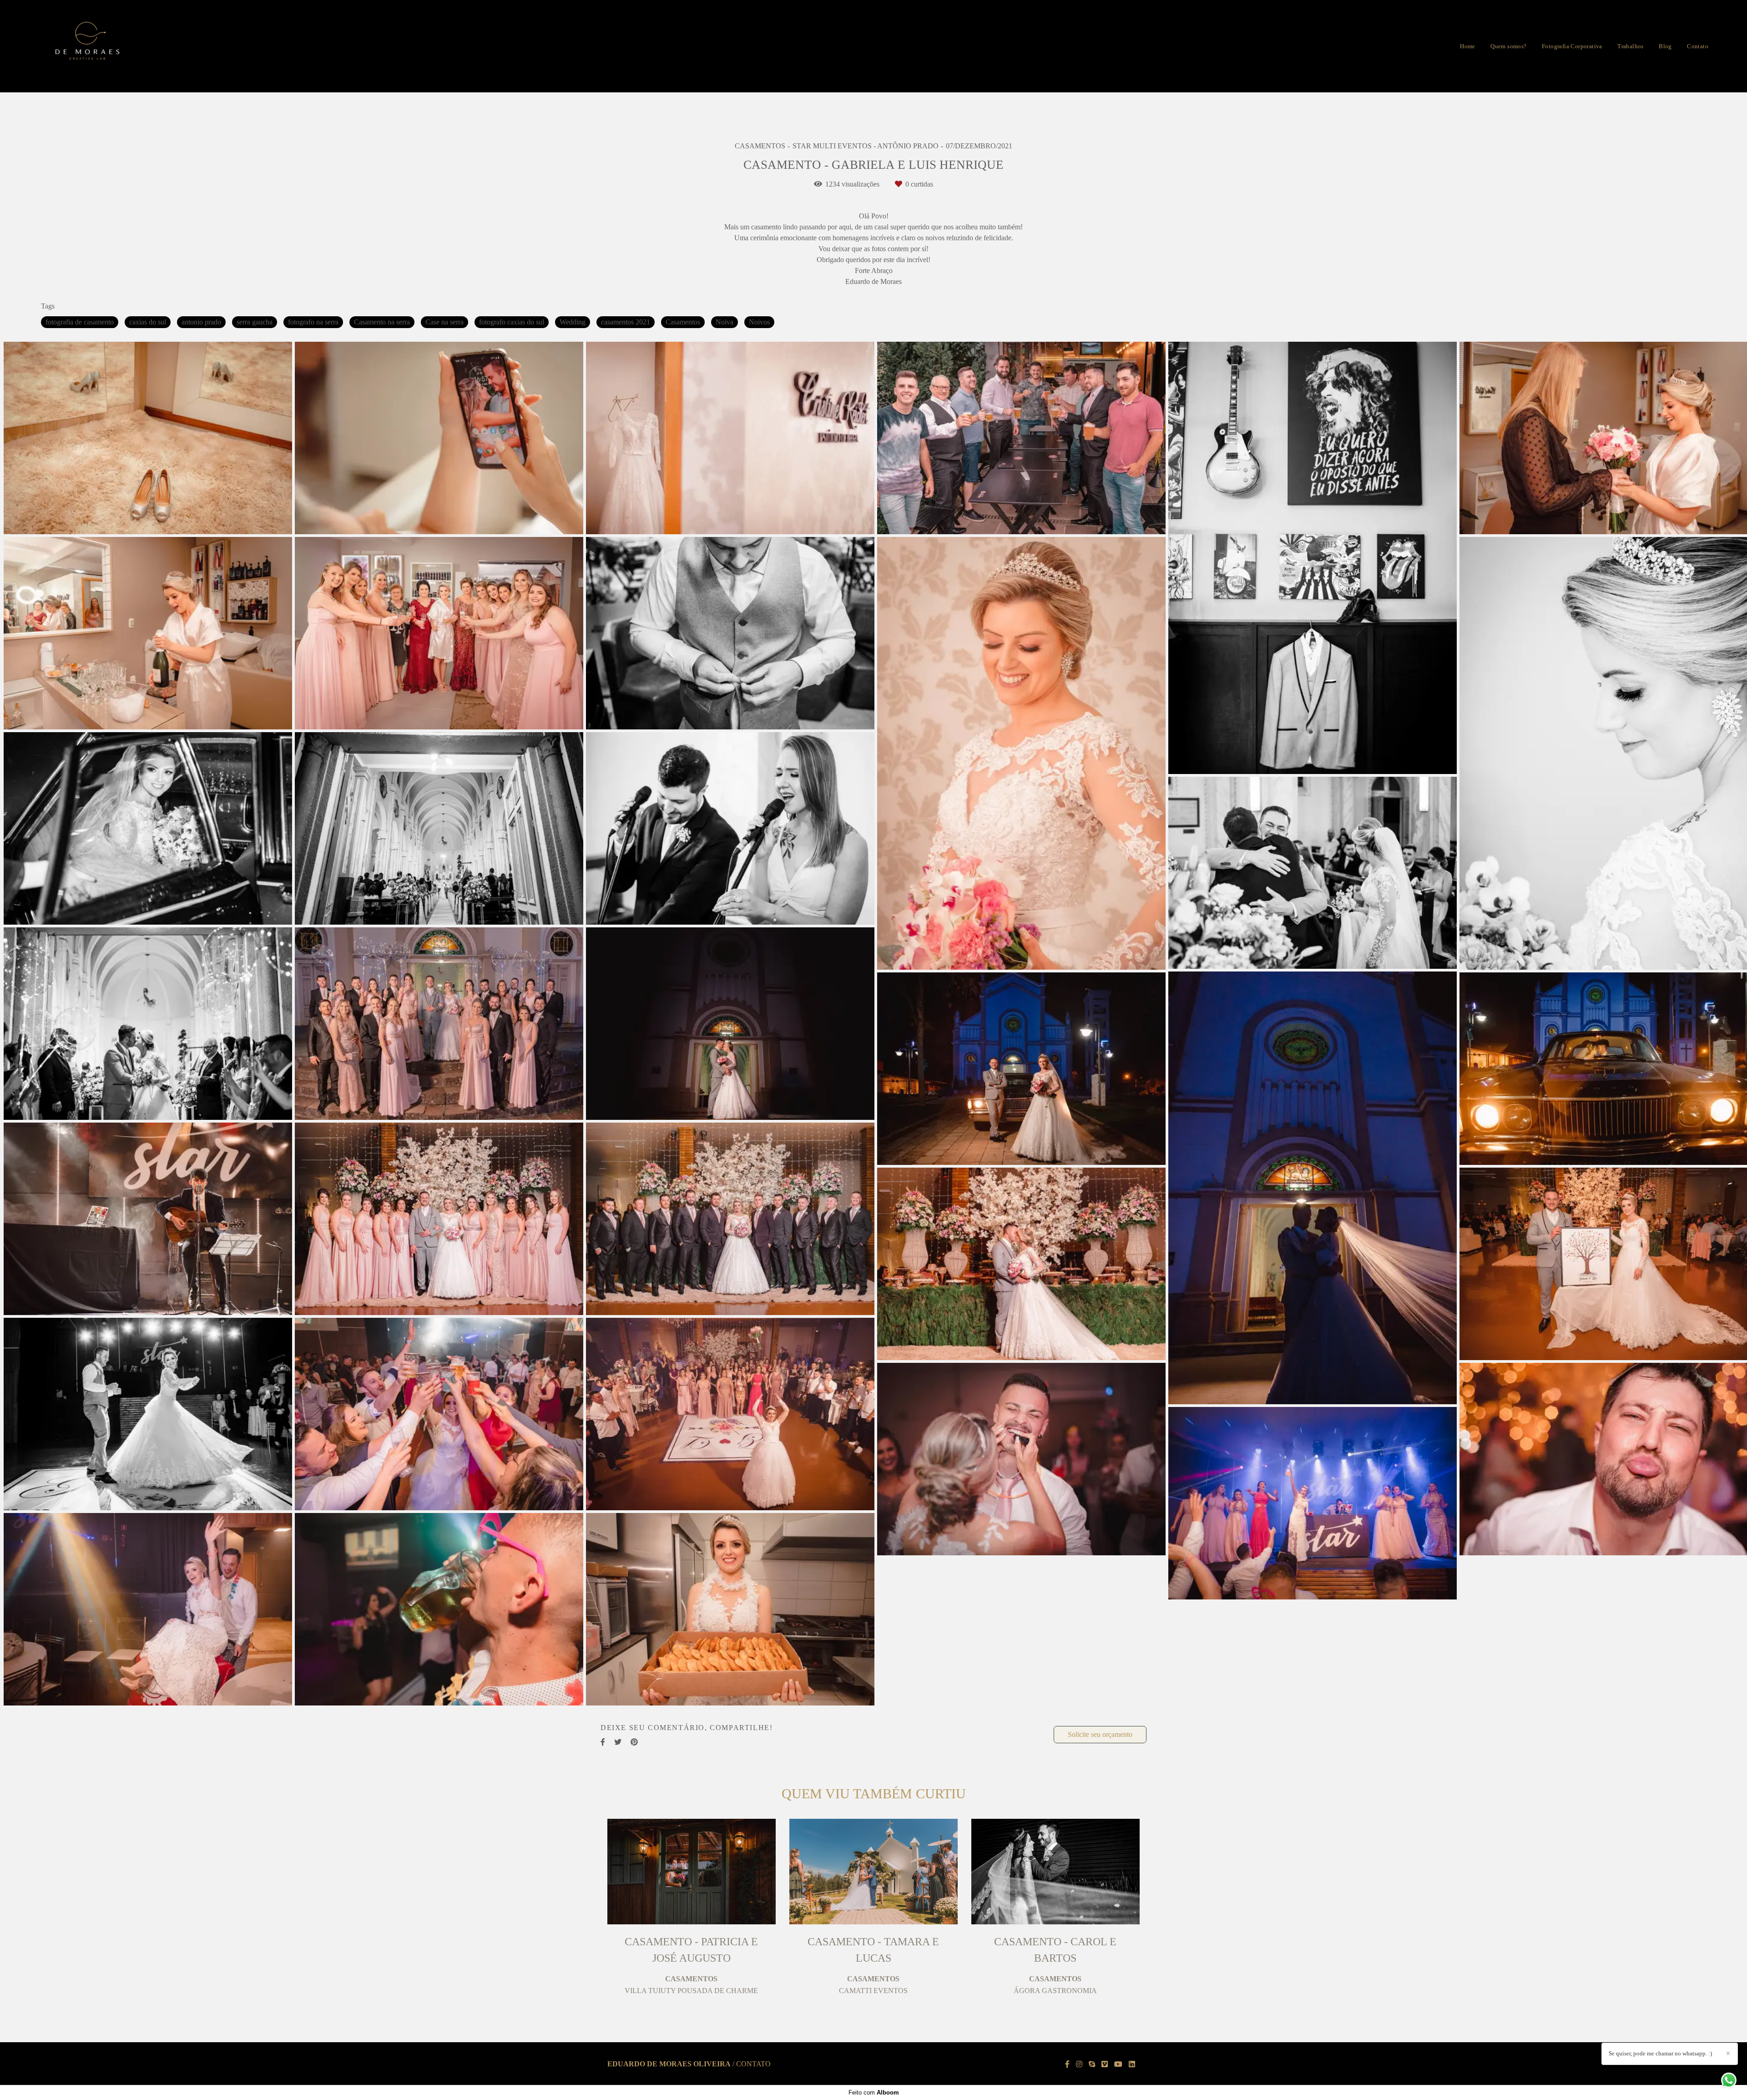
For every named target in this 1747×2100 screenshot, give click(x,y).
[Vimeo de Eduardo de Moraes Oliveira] (1105, 2064)
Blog (1665, 46)
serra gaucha (255, 322)
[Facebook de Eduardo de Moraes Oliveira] (1067, 2064)
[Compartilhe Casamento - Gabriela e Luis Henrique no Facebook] (603, 1742)
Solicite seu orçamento (1100, 1734)
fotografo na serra (313, 322)
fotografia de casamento (80, 322)
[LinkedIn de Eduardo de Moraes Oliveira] (1132, 2064)
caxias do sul (148, 322)
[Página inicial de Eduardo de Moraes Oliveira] (88, 46)
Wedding (573, 322)
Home (1468, 46)
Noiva (725, 322)
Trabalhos (1631, 46)
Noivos (759, 322)
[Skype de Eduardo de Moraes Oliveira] (1092, 2064)
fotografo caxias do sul (512, 322)
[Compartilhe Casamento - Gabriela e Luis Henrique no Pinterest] (634, 1742)
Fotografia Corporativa (1572, 46)
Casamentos (683, 322)
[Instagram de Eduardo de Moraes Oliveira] (1079, 2064)
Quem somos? (1508, 46)
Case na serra (444, 322)
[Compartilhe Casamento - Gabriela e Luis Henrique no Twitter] (618, 1742)
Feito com (874, 2092)
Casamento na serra (382, 322)
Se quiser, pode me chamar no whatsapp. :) (1660, 2053)
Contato (1698, 46)
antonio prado (201, 322)
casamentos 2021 (626, 322)
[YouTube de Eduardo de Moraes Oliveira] (1118, 2064)
